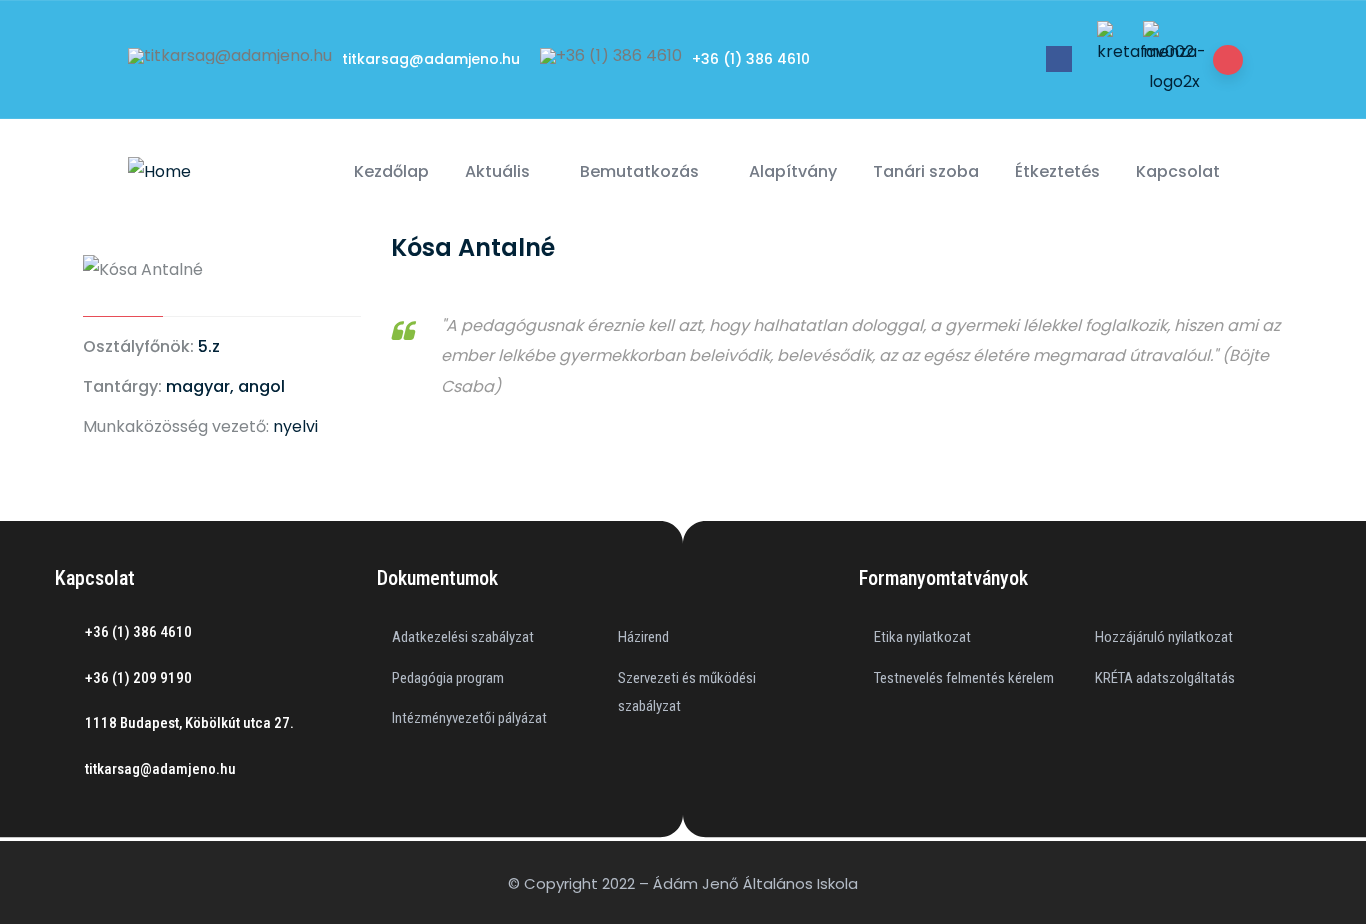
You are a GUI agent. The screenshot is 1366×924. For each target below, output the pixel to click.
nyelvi (295, 426)
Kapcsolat (1178, 171)
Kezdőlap (391, 171)
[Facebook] (1059, 59)
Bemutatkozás (639, 171)
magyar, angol (225, 386)
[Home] (159, 172)
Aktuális (497, 171)
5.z (209, 346)
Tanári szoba (926, 171)
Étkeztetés (1057, 171)
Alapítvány (793, 171)
